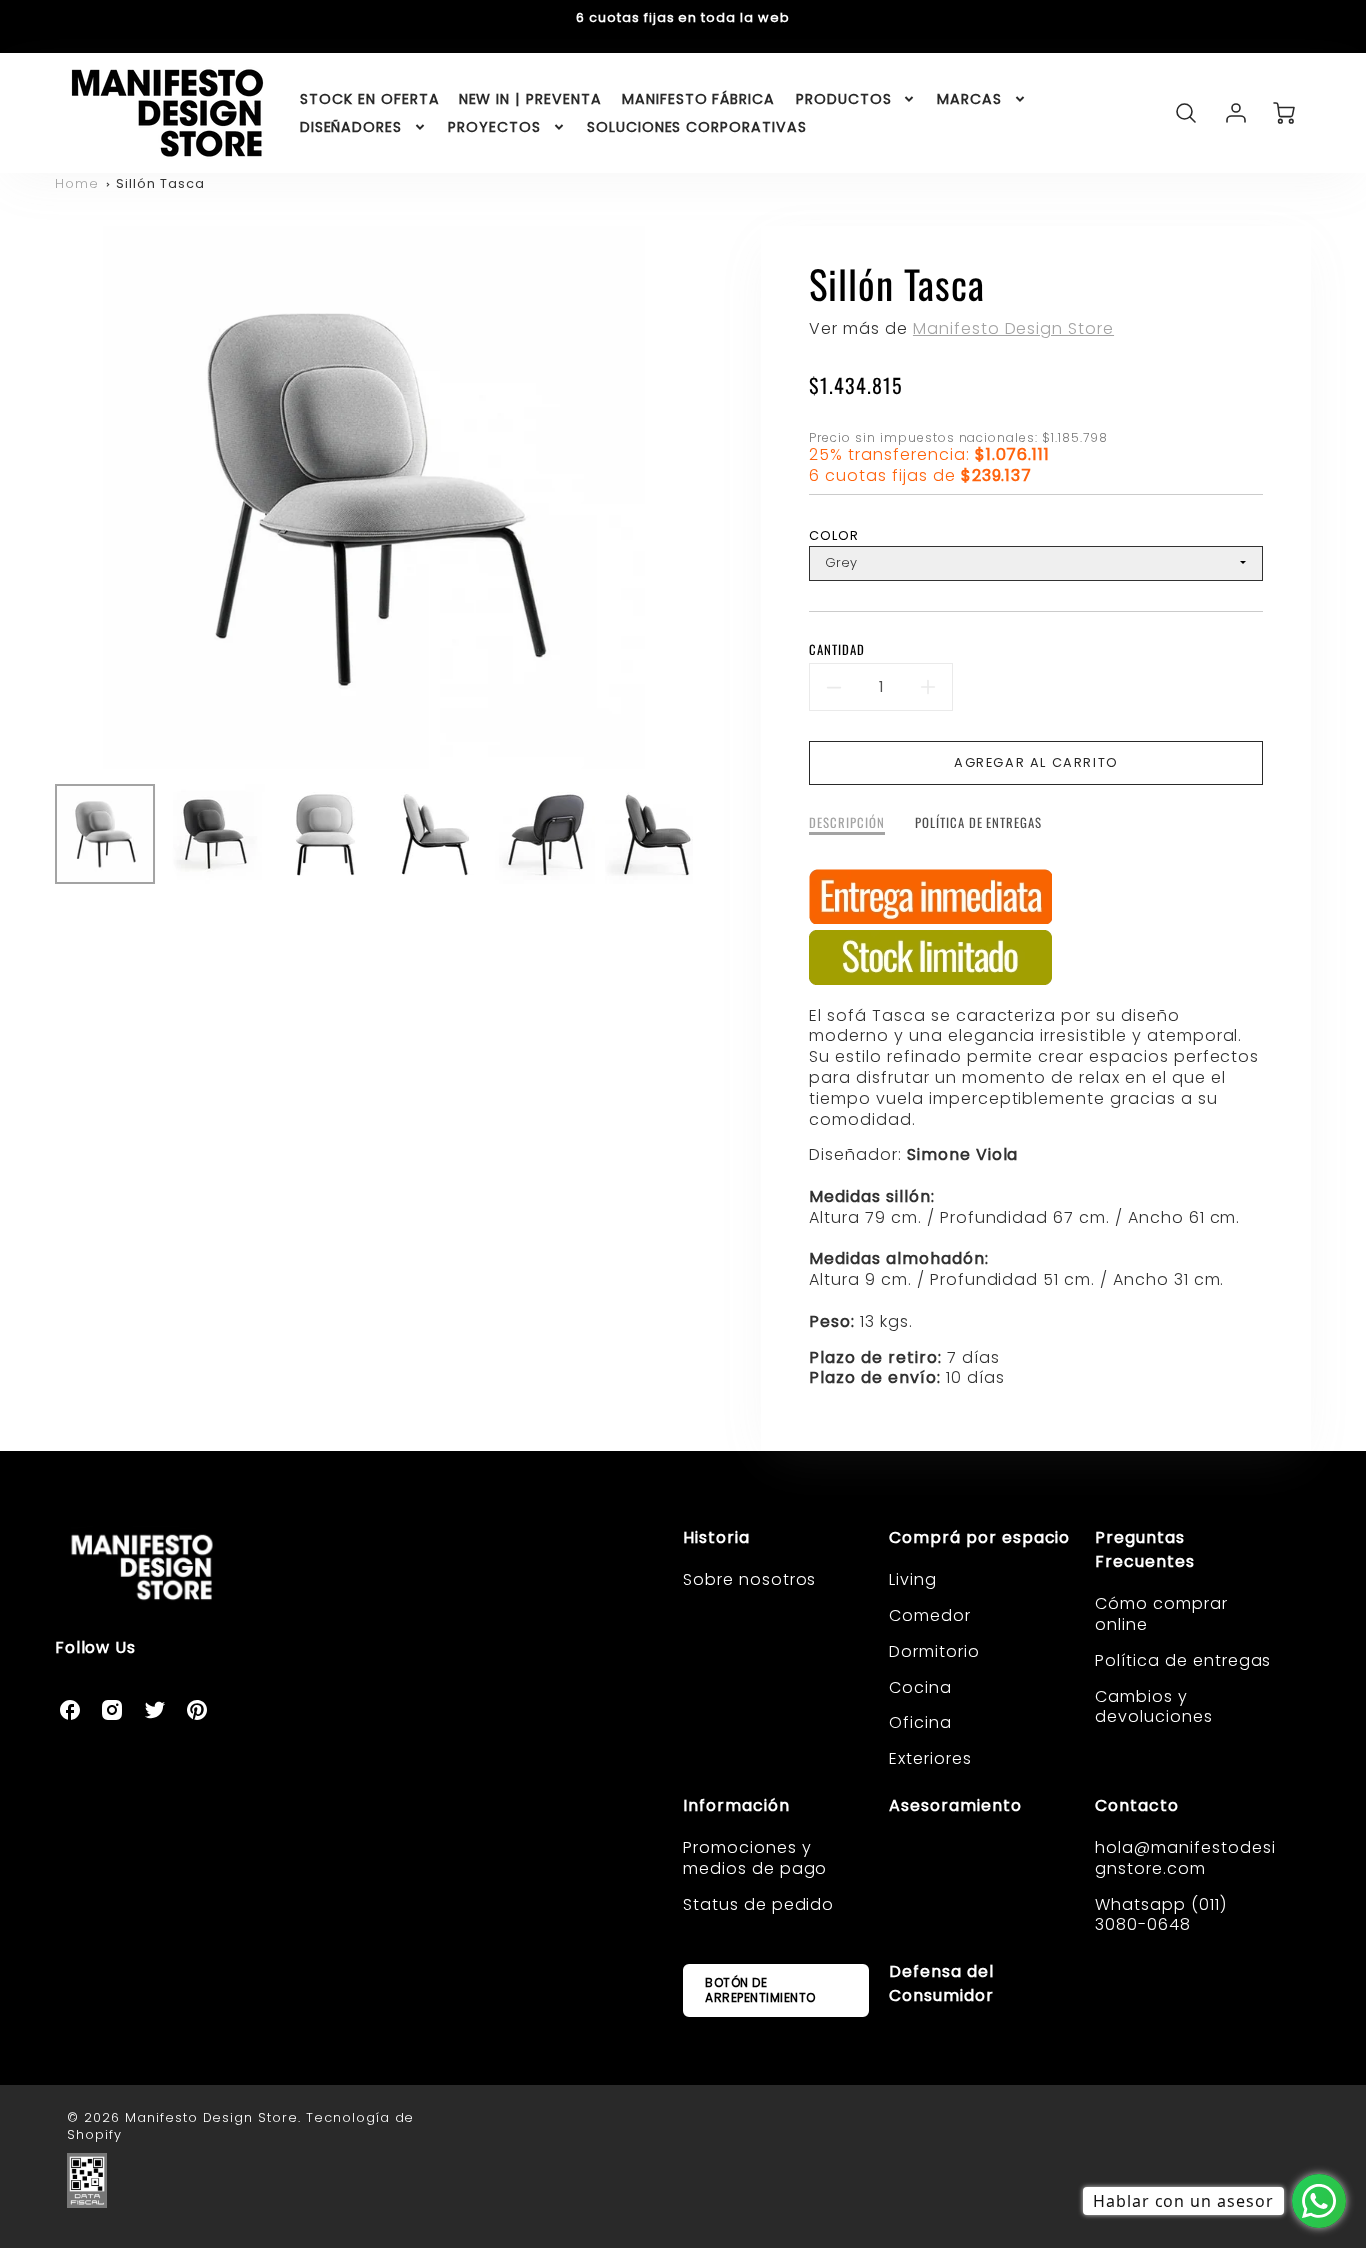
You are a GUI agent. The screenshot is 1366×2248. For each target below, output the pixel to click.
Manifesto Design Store (1013, 328)
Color (834, 535)
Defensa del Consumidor (941, 1983)
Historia (716, 1537)
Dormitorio (934, 1651)
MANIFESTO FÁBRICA (698, 99)
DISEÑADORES (351, 127)
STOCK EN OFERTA (369, 99)
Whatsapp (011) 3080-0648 (1160, 1915)
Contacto (1137, 1805)
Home (77, 183)
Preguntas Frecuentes (1145, 1549)
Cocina (920, 1687)
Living (913, 1579)
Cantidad (837, 650)
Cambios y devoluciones (1154, 1707)
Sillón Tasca (160, 183)
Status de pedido (758, 1904)
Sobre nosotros (749, 1579)
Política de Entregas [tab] (978, 823)
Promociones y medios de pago (755, 1858)
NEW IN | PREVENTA (530, 99)
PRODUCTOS (844, 99)
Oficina (920, 1722)
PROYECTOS (494, 127)
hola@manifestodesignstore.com (1185, 1858)
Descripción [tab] (847, 823)
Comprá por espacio (979, 1537)
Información (736, 1805)
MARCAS (969, 99)
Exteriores (930, 1758)
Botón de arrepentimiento (760, 1989)
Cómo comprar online (1161, 1614)
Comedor (930, 1615)
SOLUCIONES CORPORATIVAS (697, 127)
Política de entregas (1183, 1660)
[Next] (708, 497)
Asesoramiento (955, 1805)
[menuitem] (369, 99)
